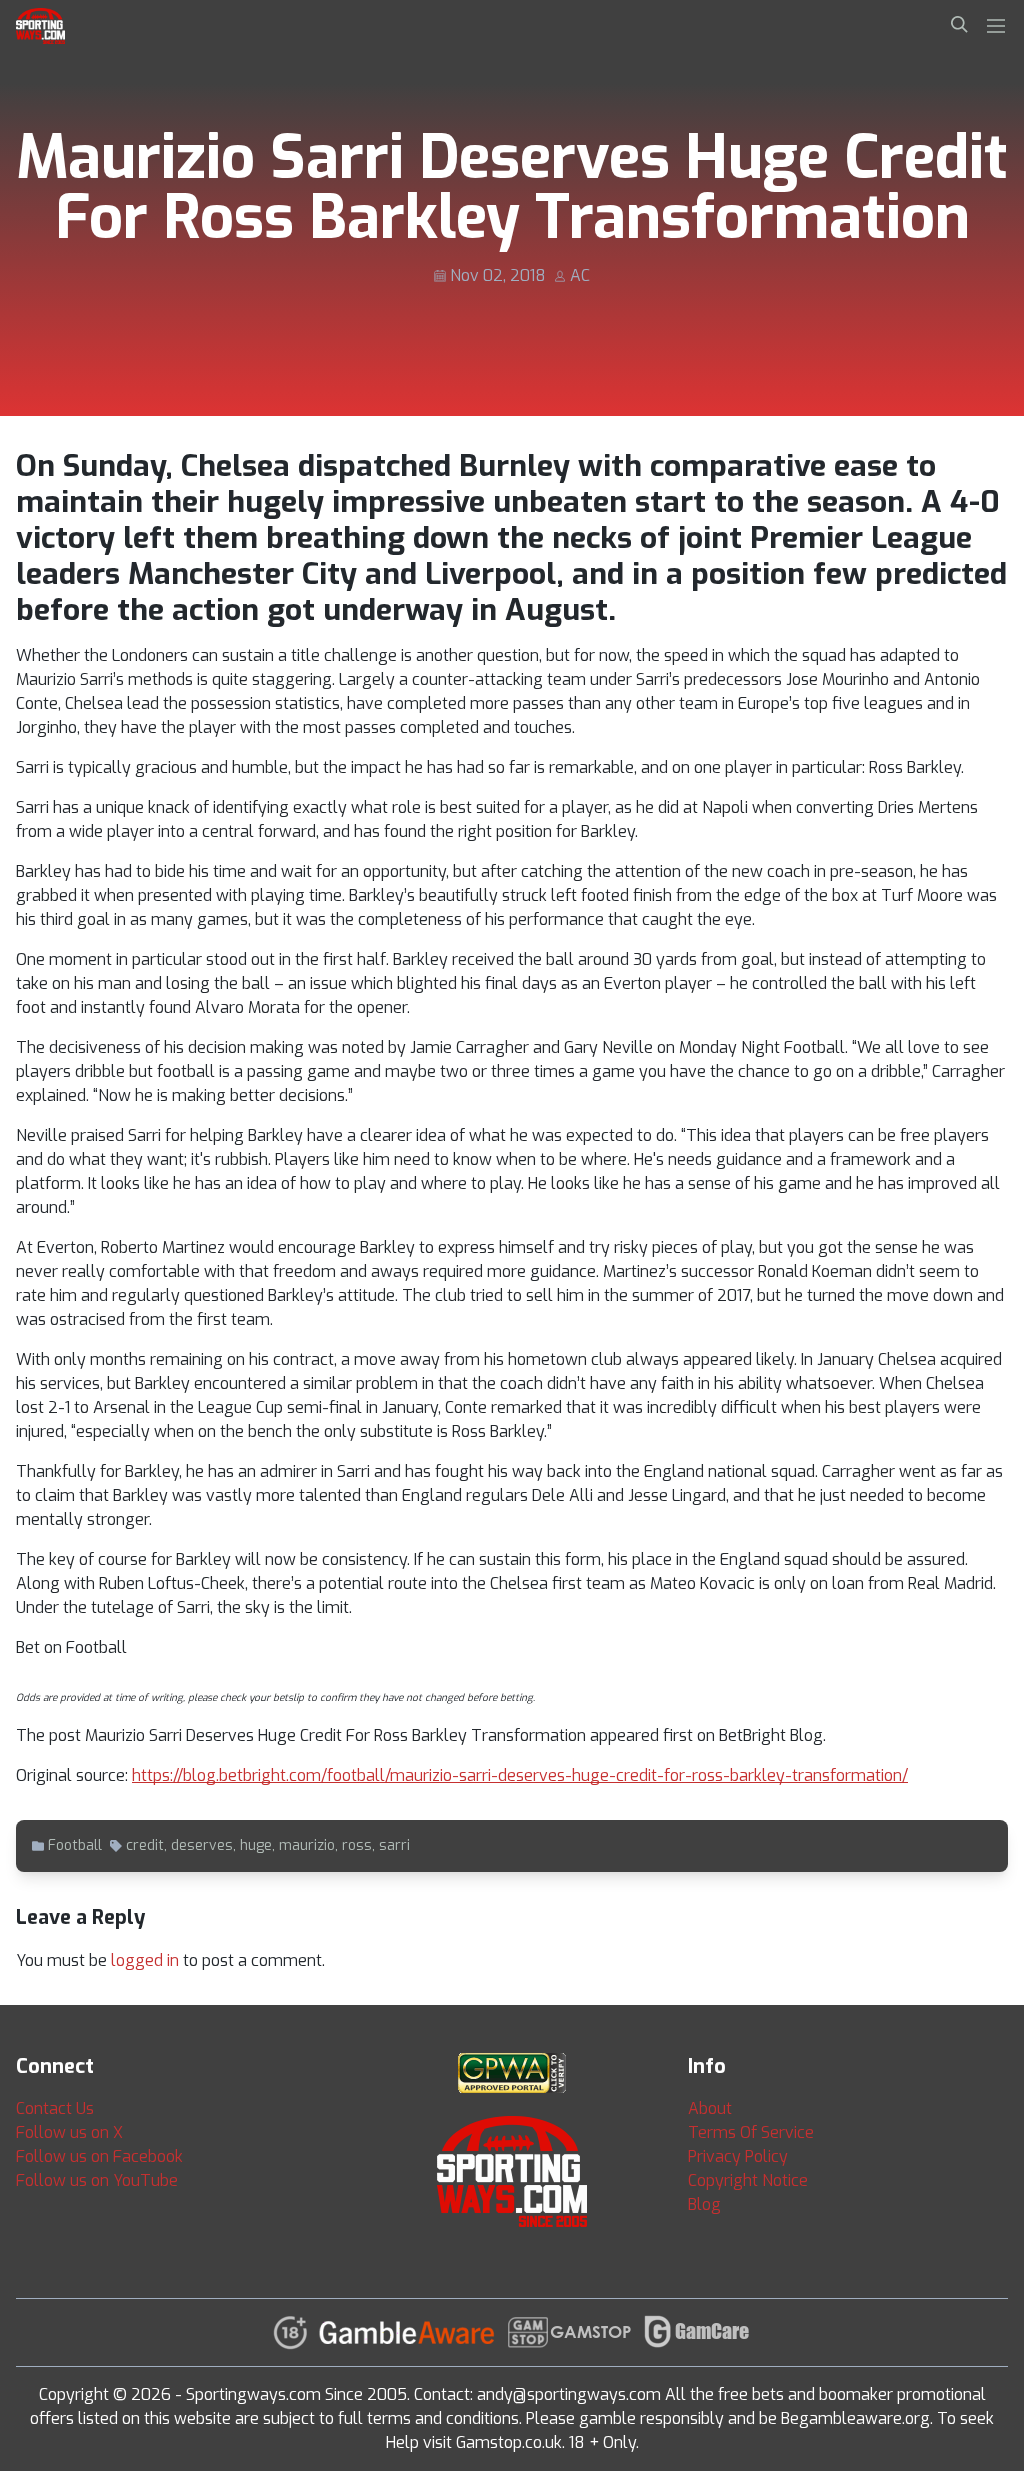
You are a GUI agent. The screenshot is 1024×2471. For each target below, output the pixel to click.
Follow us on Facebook (99, 2156)
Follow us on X (69, 2132)
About (710, 2108)
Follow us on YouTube (97, 2180)
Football (75, 1845)
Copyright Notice (748, 2180)
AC (580, 275)
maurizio (307, 1845)
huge (256, 1845)
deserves (202, 1845)
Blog (704, 2204)
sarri (394, 1845)
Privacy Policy (738, 2156)
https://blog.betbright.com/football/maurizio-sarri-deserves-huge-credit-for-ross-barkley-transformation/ (520, 1775)
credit (145, 1845)
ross (357, 1845)
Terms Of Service (751, 2132)
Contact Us (55, 2108)
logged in (145, 1960)
